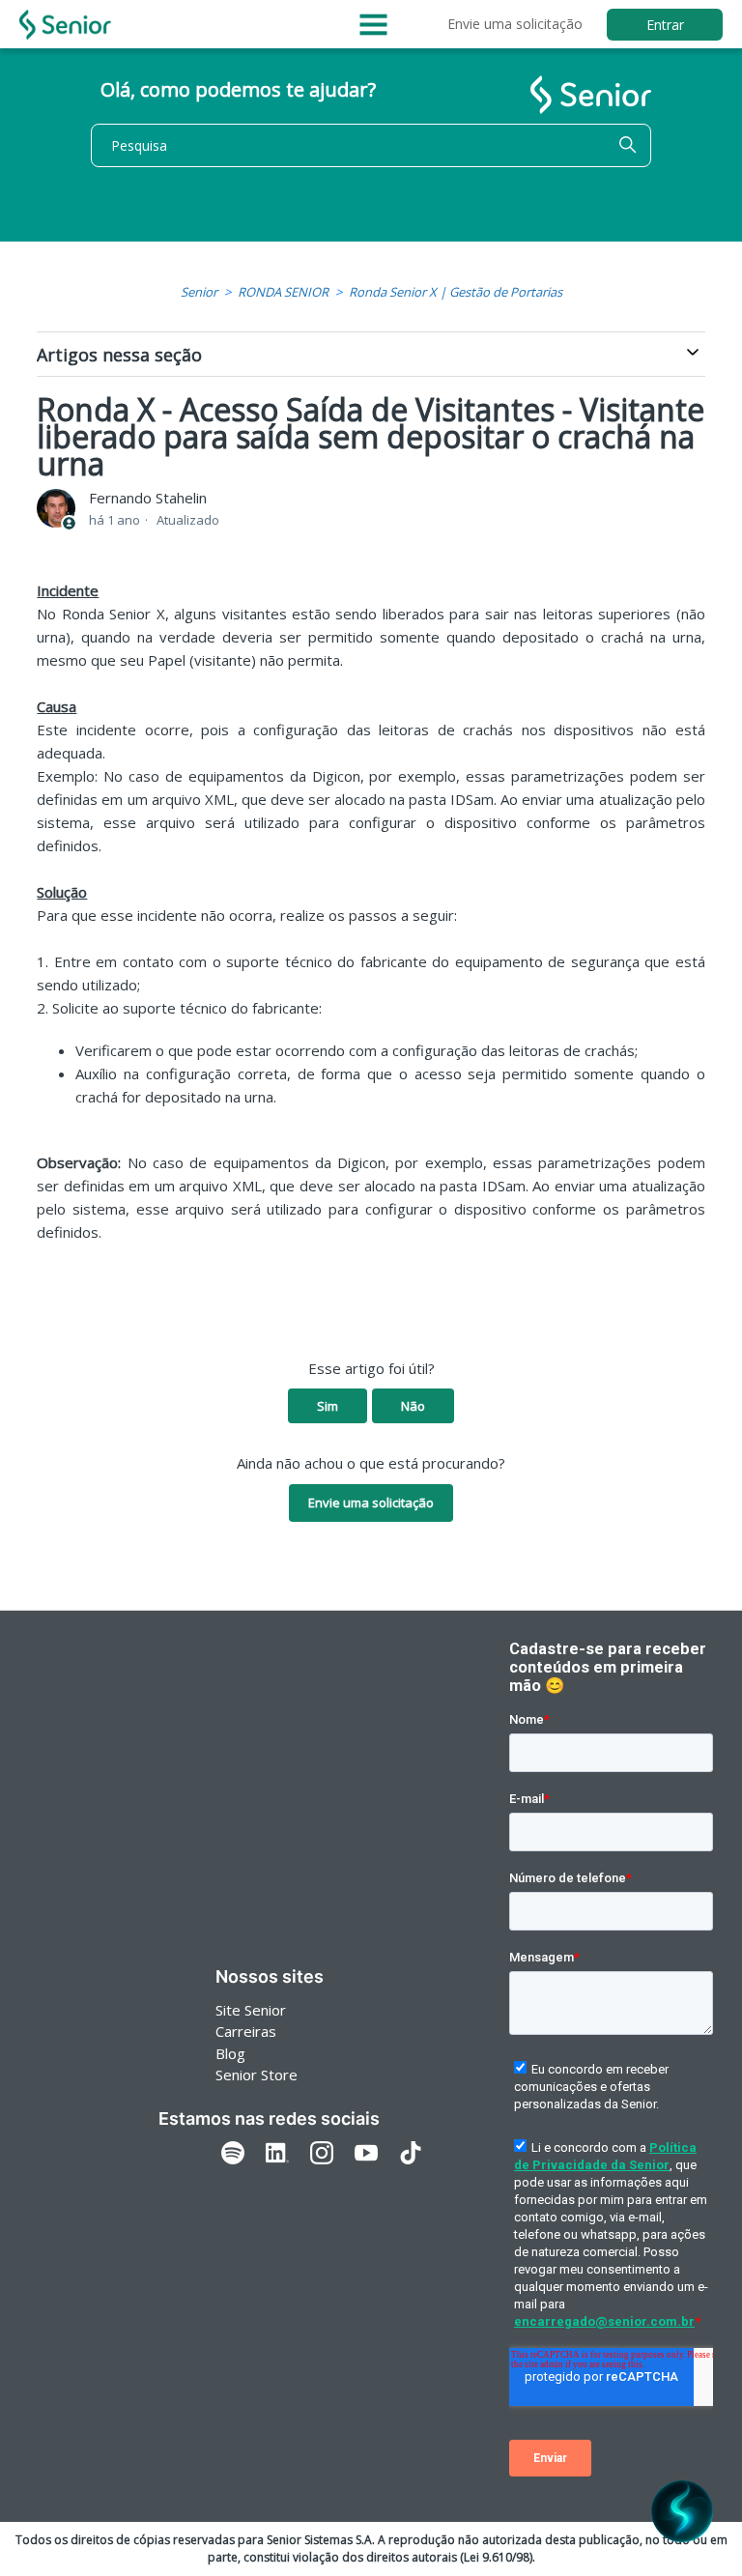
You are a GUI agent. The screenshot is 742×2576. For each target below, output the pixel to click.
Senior (199, 292)
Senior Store (257, 2075)
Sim (328, 1406)
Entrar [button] (665, 25)
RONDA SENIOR (283, 292)
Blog (230, 2053)
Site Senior (251, 2010)
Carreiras (246, 2031)
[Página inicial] (65, 25)
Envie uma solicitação (515, 24)
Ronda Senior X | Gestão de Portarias (456, 292)
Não (413, 1406)
